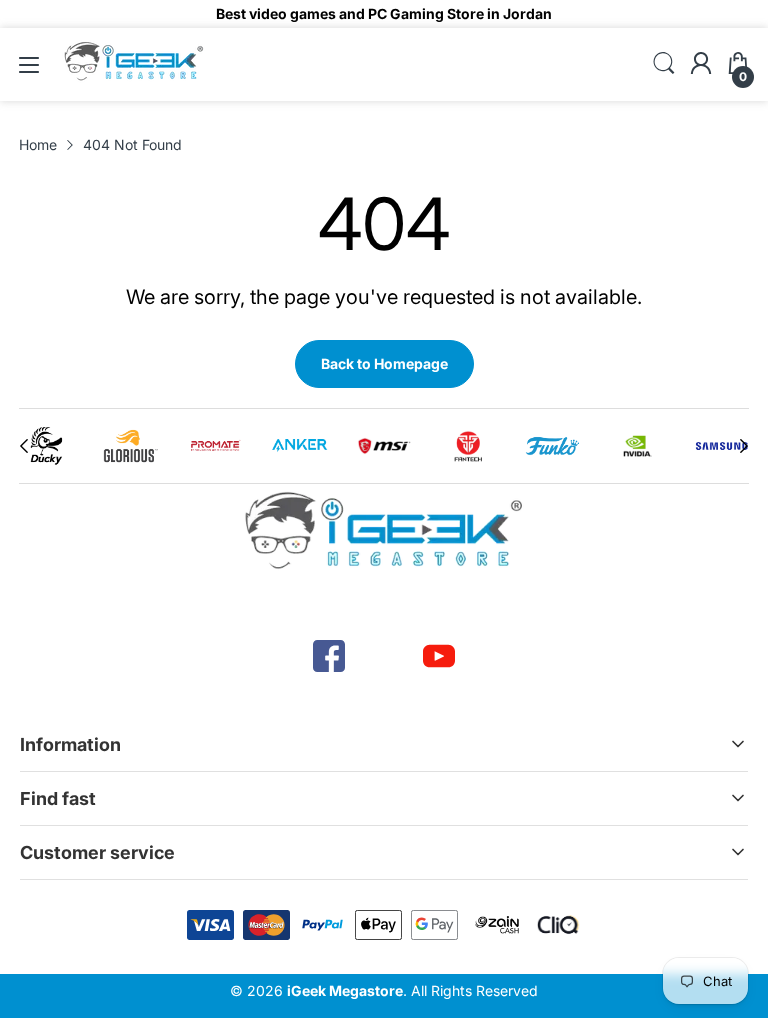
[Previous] (744, 446)
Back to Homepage (384, 363)
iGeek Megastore (345, 990)
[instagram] (384, 656)
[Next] (24, 446)
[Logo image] (46, 446)
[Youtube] (439, 656)
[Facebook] (329, 656)
